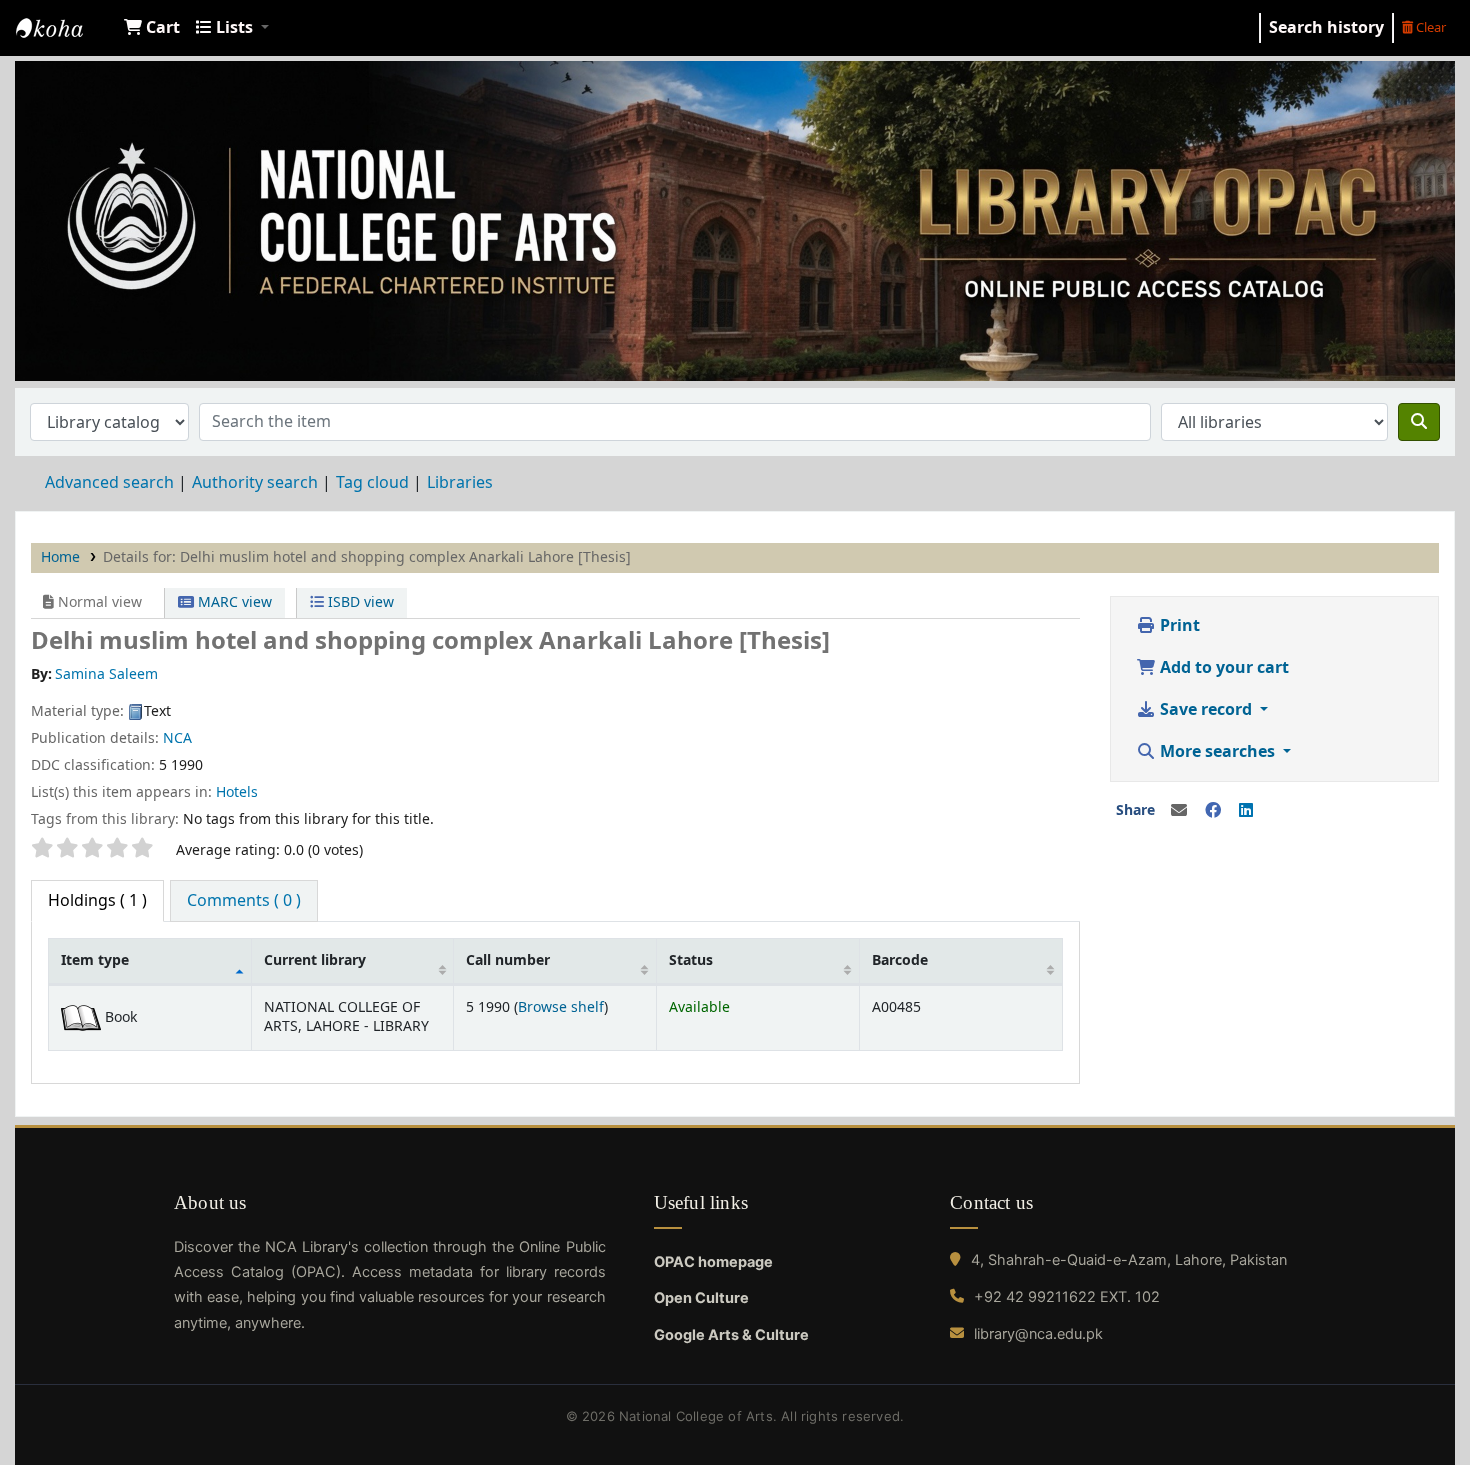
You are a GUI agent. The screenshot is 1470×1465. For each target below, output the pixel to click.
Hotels (237, 792)
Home (60, 557)
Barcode (900, 960)
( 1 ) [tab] (97, 901)
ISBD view (359, 602)
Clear (1429, 27)
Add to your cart (1222, 668)
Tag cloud (372, 483)
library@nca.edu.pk (1038, 1334)
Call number (508, 960)
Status (691, 960)
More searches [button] (1217, 752)
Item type (95, 960)
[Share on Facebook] (1213, 811)
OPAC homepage (713, 1262)
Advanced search (109, 483)
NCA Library (66, 28)
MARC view (233, 602)
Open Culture (701, 1298)
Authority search (255, 483)
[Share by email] (1179, 811)
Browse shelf (561, 1007)
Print (1178, 626)
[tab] (244, 901)
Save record (1206, 710)
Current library (315, 960)
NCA (177, 738)
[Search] (1419, 422)
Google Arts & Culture (731, 1335)
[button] (152, 28)
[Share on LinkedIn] (1246, 811)
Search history (1326, 28)
